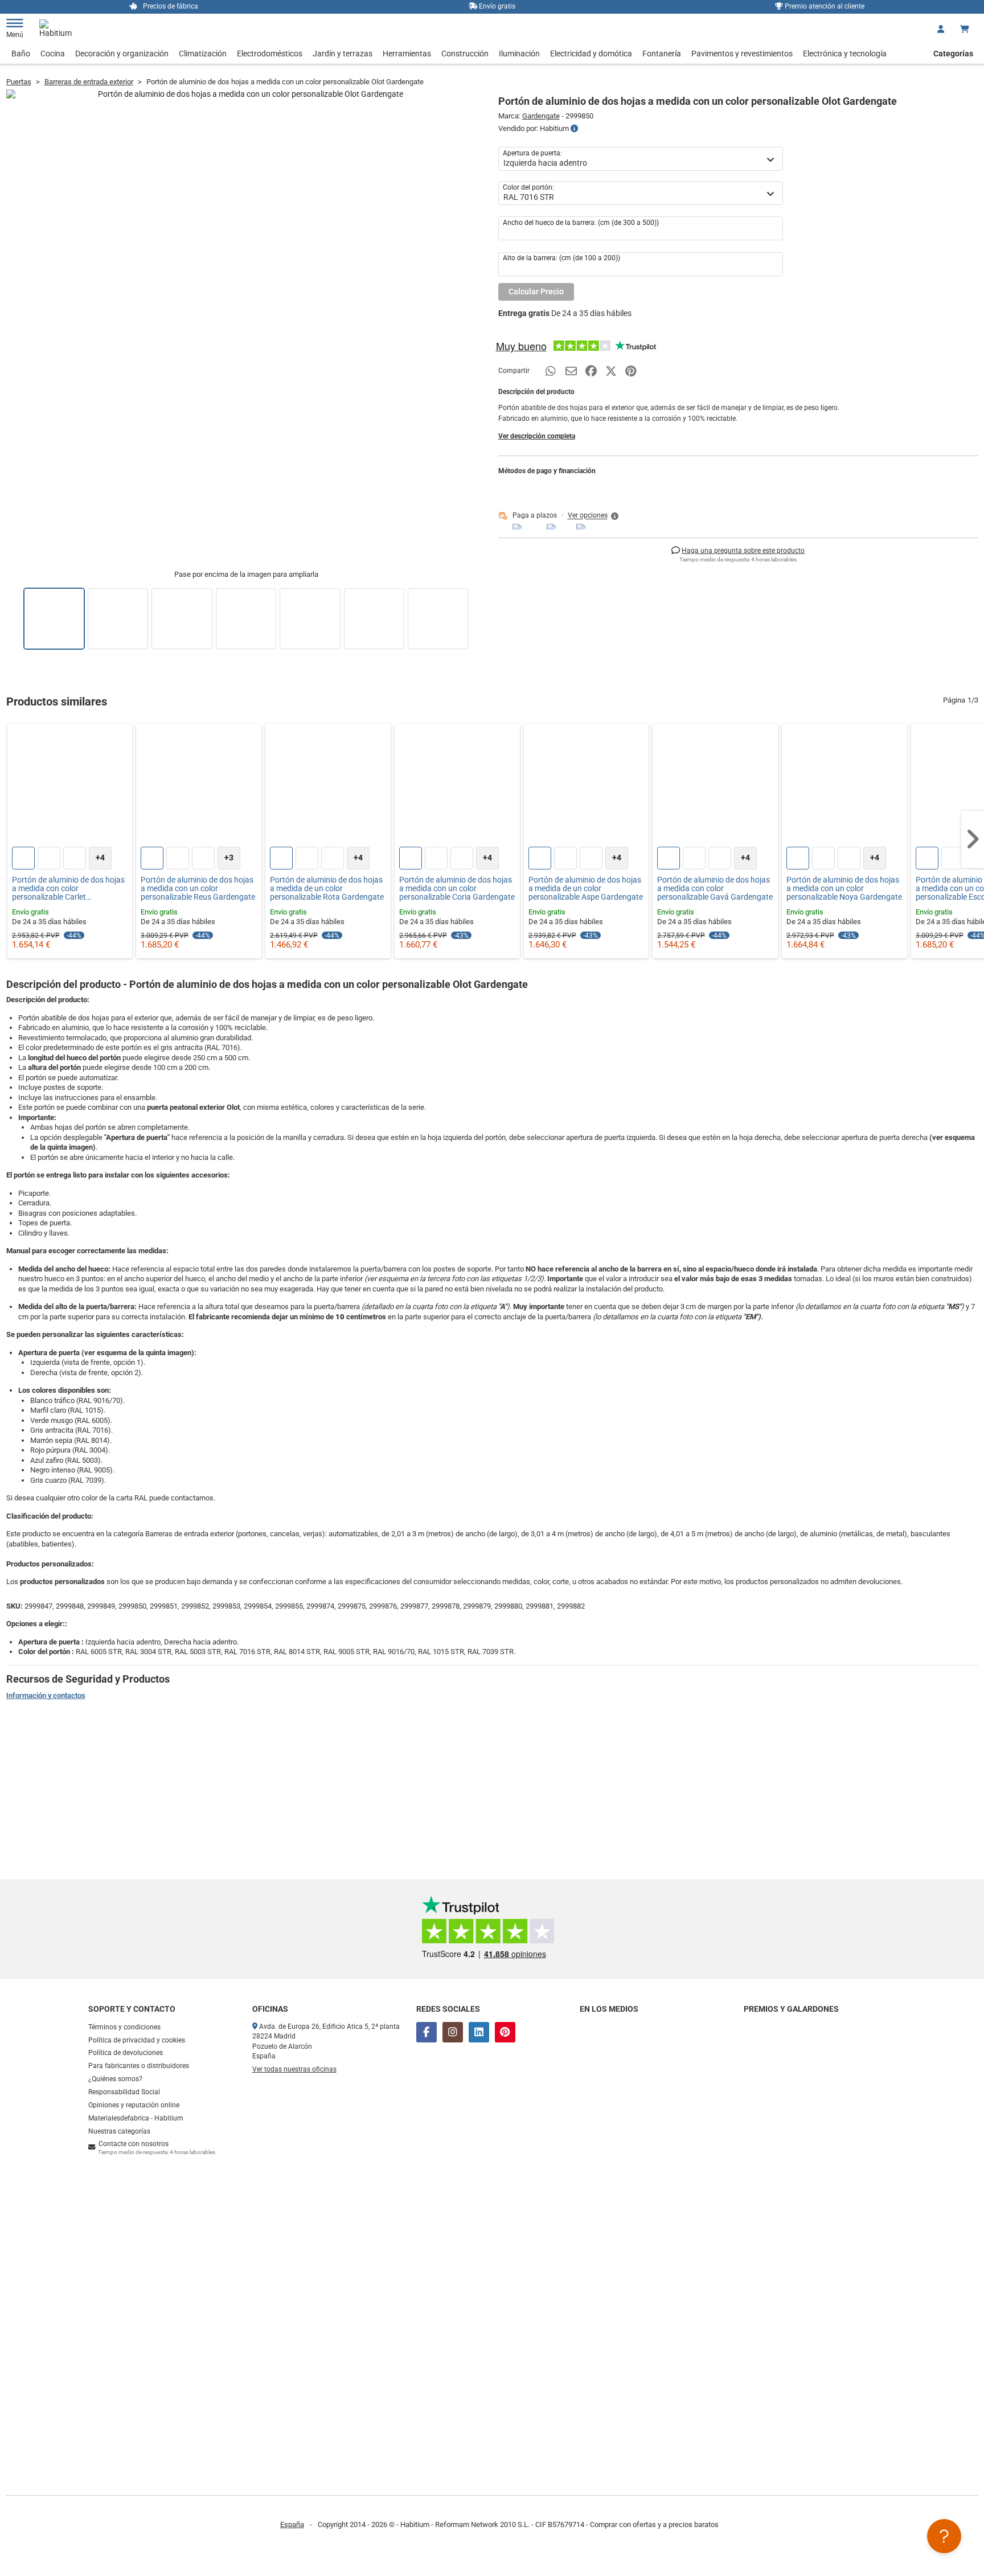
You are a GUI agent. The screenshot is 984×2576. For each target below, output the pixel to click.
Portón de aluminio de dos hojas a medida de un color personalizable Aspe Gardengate (586, 889)
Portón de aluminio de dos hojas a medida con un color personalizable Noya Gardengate (844, 889)
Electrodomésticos (270, 54)
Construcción (465, 54)
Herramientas (407, 54)
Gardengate (541, 116)
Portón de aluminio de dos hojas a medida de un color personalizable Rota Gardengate (327, 889)
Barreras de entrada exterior (89, 82)
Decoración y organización (122, 54)
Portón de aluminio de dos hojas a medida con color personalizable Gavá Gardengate (715, 889)
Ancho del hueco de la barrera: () (581, 223)
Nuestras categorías (119, 2131)
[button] (594, 516)
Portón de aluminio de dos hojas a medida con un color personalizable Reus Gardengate (198, 889)
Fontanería (662, 54)
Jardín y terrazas (343, 54)
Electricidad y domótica (591, 54)
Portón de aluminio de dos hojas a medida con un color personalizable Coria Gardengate (457, 889)
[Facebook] (427, 2032)
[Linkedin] (479, 2032)
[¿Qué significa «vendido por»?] (574, 129)
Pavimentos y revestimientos (742, 54)
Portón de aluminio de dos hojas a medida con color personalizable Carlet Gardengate (68, 889)
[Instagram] (453, 2032)
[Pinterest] (505, 2032)
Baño (21, 54)
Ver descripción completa (537, 436)
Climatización (203, 54)
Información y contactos (46, 1695)
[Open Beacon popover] (944, 2536)
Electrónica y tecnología (845, 54)
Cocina (53, 54)
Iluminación (519, 54)
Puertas (19, 82)
